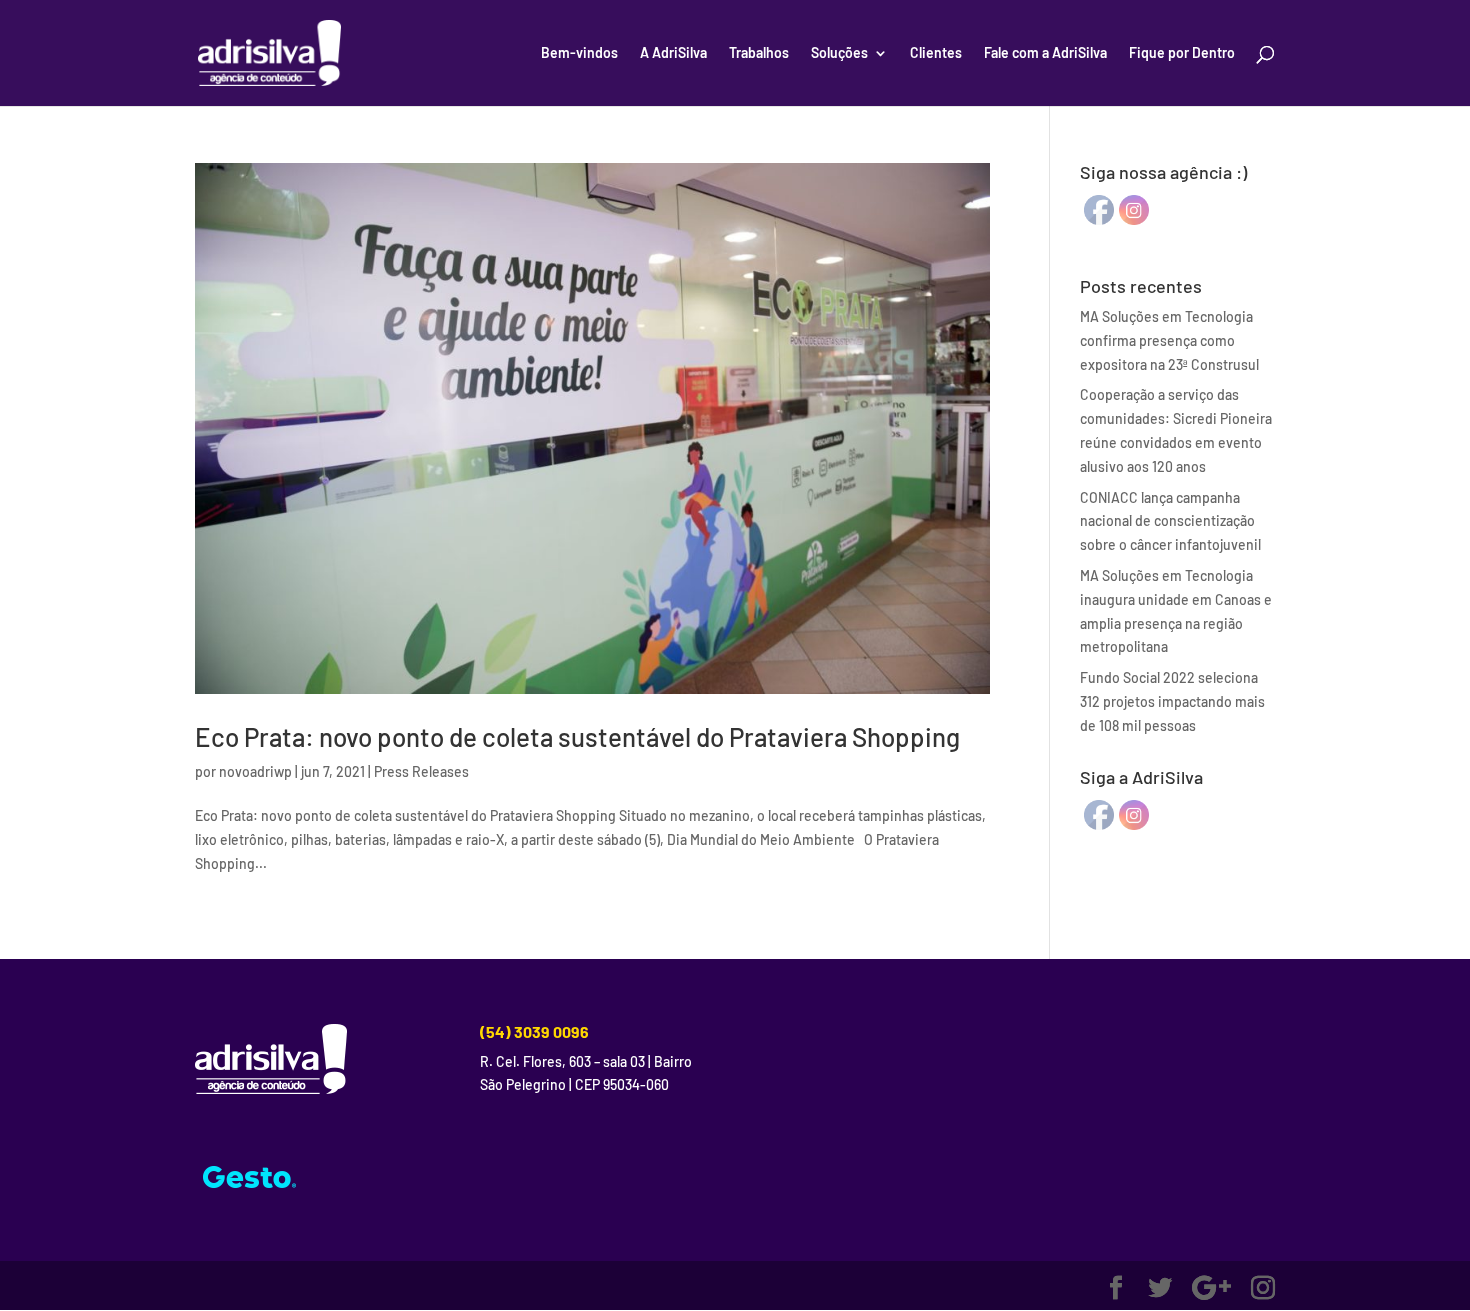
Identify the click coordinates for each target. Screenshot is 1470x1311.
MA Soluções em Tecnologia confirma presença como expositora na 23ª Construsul (1169, 340)
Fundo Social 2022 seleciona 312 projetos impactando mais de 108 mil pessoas (1172, 701)
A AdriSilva (673, 53)
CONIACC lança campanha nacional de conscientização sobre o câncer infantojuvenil (1170, 521)
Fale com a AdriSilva (1045, 53)
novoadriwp (255, 771)
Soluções (839, 53)
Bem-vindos (579, 53)
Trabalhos (759, 53)
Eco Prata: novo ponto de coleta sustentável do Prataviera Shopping (577, 736)
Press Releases (421, 771)
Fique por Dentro (1182, 53)
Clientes (936, 53)
